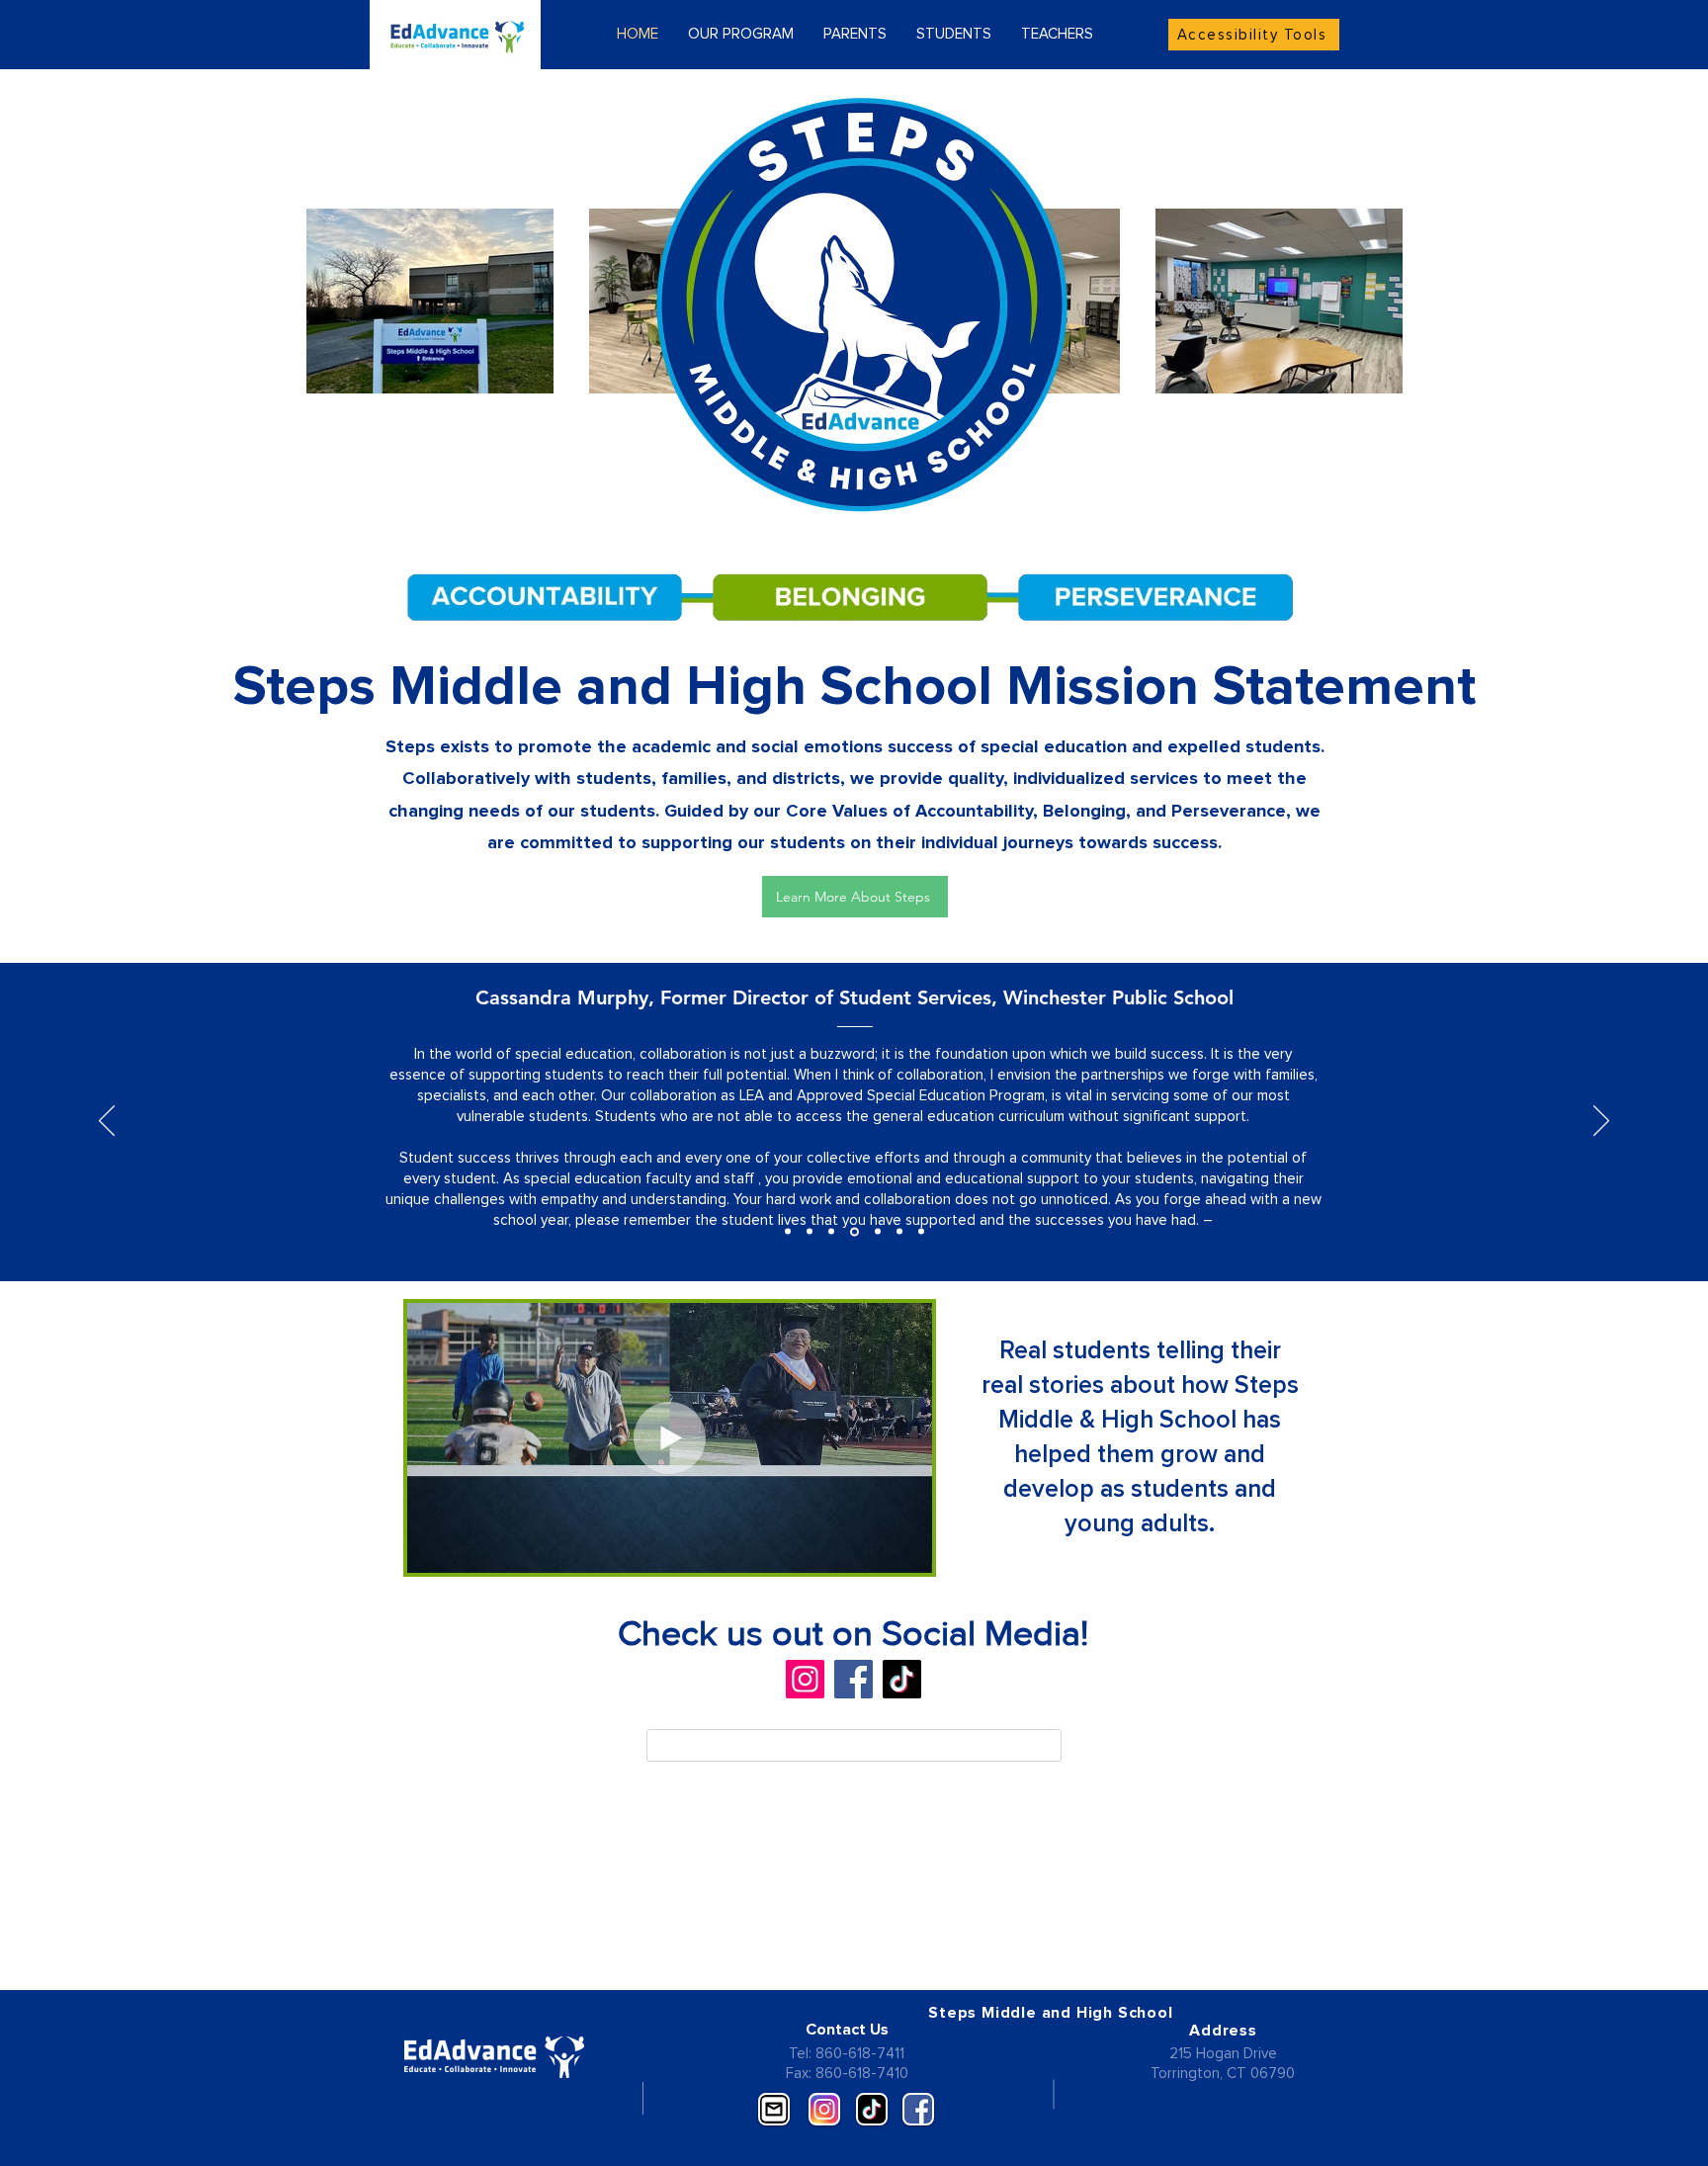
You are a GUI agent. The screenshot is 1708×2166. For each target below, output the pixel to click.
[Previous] (107, 1122)
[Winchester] (854, 1231)
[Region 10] (899, 1232)
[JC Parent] (831, 1232)
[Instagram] (805, 1679)
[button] (907, 1551)
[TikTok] (902, 1679)
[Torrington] (810, 1232)
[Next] (1601, 1122)
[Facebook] (854, 1679)
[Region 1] (878, 1232)
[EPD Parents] (788, 1232)
